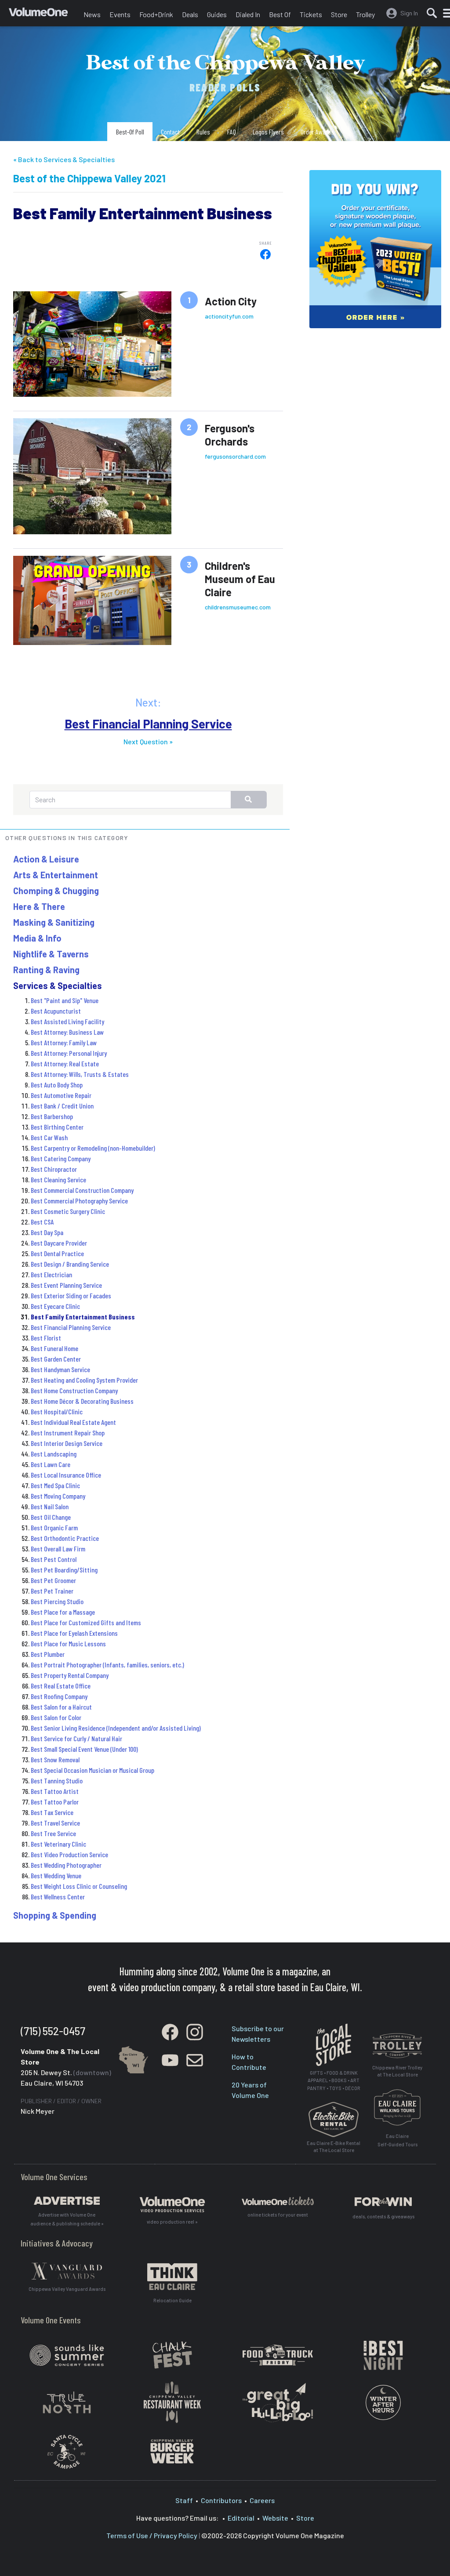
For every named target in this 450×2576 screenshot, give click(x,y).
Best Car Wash (49, 1137)
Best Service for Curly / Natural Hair (76, 1738)
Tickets (311, 14)
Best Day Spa (47, 1232)
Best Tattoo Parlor (55, 1802)
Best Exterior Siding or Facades (71, 1295)
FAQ (232, 132)
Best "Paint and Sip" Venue (65, 1000)
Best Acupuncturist (56, 1011)
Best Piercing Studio (57, 1601)
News (92, 14)
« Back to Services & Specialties (64, 159)
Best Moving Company (58, 1496)
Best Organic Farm (54, 1527)
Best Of (280, 14)
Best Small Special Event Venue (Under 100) (84, 1749)
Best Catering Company (61, 1158)
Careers (262, 2500)
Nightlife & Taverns (51, 954)
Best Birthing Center (57, 1127)
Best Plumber (48, 1654)
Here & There (39, 906)
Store (339, 14)
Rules (203, 132)
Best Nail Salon (50, 1506)
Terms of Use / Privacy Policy (152, 2535)
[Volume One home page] (44, 15)
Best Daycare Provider (59, 1243)
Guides (217, 14)
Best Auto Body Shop (57, 1085)
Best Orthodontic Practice (65, 1538)
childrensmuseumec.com (238, 607)
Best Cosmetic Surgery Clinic (68, 1211)
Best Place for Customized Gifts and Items (86, 1622)
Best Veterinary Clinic (58, 1844)
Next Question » (148, 741)
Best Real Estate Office (61, 1686)
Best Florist (46, 1338)
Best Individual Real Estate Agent (73, 1422)
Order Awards (317, 132)
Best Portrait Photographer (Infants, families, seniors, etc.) (107, 1665)
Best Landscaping (54, 1454)
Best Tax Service (52, 1812)
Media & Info (37, 938)
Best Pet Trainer (52, 1591)
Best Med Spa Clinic (55, 1485)
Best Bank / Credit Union (62, 1106)
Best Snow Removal (55, 1759)
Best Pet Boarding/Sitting (64, 1570)
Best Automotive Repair (61, 1095)
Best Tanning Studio (57, 1781)
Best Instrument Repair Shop (68, 1433)
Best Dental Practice (57, 1253)
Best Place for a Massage (63, 1612)
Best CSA (42, 1222)
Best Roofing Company (59, 1696)
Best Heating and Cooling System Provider (84, 1380)
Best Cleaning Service (58, 1179)
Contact (170, 132)
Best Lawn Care (51, 1464)
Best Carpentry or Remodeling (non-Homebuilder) (93, 1148)
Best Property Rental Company (70, 1675)
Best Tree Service (53, 1833)
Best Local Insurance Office (66, 1475)
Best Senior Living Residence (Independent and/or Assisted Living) (116, 1728)
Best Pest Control (54, 1559)
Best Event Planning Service (66, 1285)
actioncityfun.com (229, 316)
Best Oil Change (51, 1517)
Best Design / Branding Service (70, 1264)
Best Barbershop (52, 1116)
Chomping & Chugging (56, 891)
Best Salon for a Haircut (61, 1707)
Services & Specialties (58, 985)
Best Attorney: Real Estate (65, 1063)
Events (120, 14)
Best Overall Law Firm (58, 1549)
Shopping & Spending (55, 1915)
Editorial (241, 2518)
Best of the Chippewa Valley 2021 (89, 178)
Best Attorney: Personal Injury (69, 1053)
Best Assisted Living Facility (67, 1021)
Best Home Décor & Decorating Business (82, 1401)
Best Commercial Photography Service (79, 1201)
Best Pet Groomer (53, 1580)
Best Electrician (51, 1274)
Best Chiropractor (54, 1169)
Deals (190, 14)
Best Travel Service (55, 1823)
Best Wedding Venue (56, 1875)
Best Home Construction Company (74, 1390)
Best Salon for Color (56, 1717)
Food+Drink (156, 14)
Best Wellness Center (58, 1897)
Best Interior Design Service (67, 1443)
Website (275, 2518)
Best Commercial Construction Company (82, 1190)
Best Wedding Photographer (66, 1865)
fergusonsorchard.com (235, 456)
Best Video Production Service (69, 1854)
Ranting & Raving (46, 970)
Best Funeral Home (54, 1348)
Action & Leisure (46, 859)
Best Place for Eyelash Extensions (74, 1633)
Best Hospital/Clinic (57, 1411)
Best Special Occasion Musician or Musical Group (93, 1770)
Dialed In (248, 14)
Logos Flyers (268, 132)
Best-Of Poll (130, 132)
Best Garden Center (56, 1359)
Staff (184, 2500)
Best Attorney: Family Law (64, 1042)
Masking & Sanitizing (54, 922)
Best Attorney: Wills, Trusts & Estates (80, 1074)
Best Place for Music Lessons (68, 1643)
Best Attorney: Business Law (67, 1032)
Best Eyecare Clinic (55, 1306)
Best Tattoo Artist (55, 1791)
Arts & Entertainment (56, 875)
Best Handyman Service (60, 1369)
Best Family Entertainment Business (83, 1317)
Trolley (365, 14)
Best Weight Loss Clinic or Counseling (79, 1886)
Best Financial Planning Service (148, 724)
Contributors (221, 2500)
